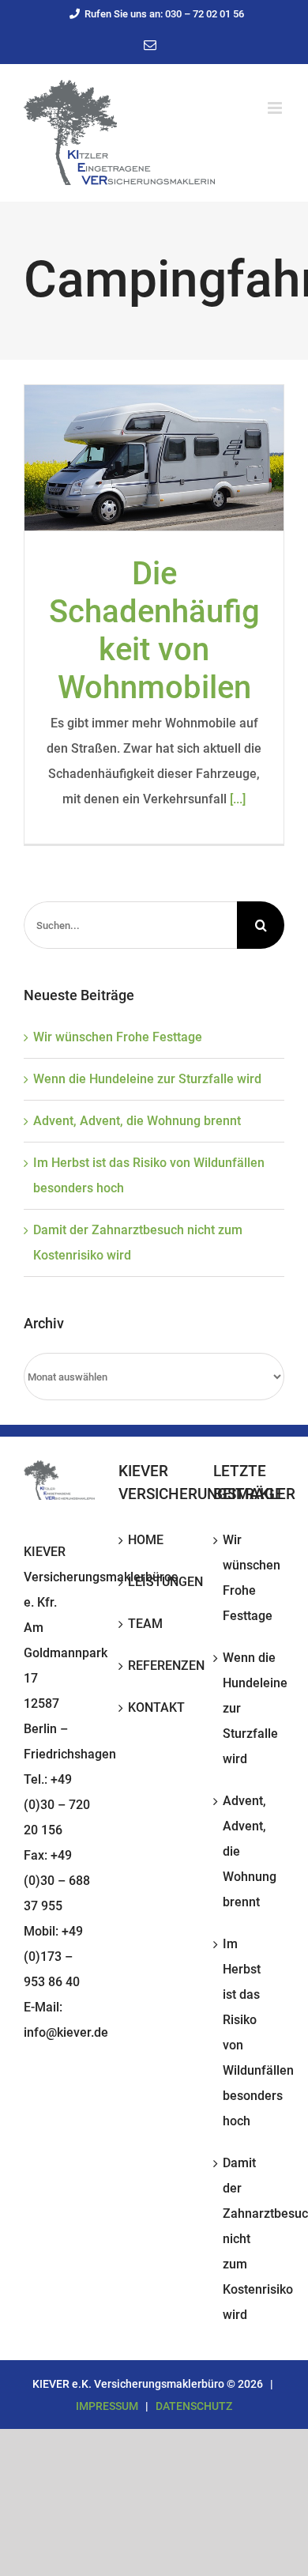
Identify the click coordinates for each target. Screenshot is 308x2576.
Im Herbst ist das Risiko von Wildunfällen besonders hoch (250, 2032)
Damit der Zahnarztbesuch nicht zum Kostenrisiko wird (250, 2239)
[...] (238, 799)
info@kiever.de (66, 2032)
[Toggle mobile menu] (276, 108)
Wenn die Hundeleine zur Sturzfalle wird (147, 1079)
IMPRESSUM (107, 2406)
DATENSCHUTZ (194, 2406)
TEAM (145, 1624)
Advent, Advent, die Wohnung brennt (137, 1121)
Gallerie (154, 458)
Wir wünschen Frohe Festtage (118, 1037)
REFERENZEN (155, 1666)
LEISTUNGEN (155, 1582)
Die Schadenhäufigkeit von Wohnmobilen (154, 631)
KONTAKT (155, 1707)
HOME (146, 1540)
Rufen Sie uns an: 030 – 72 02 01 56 (164, 14)
